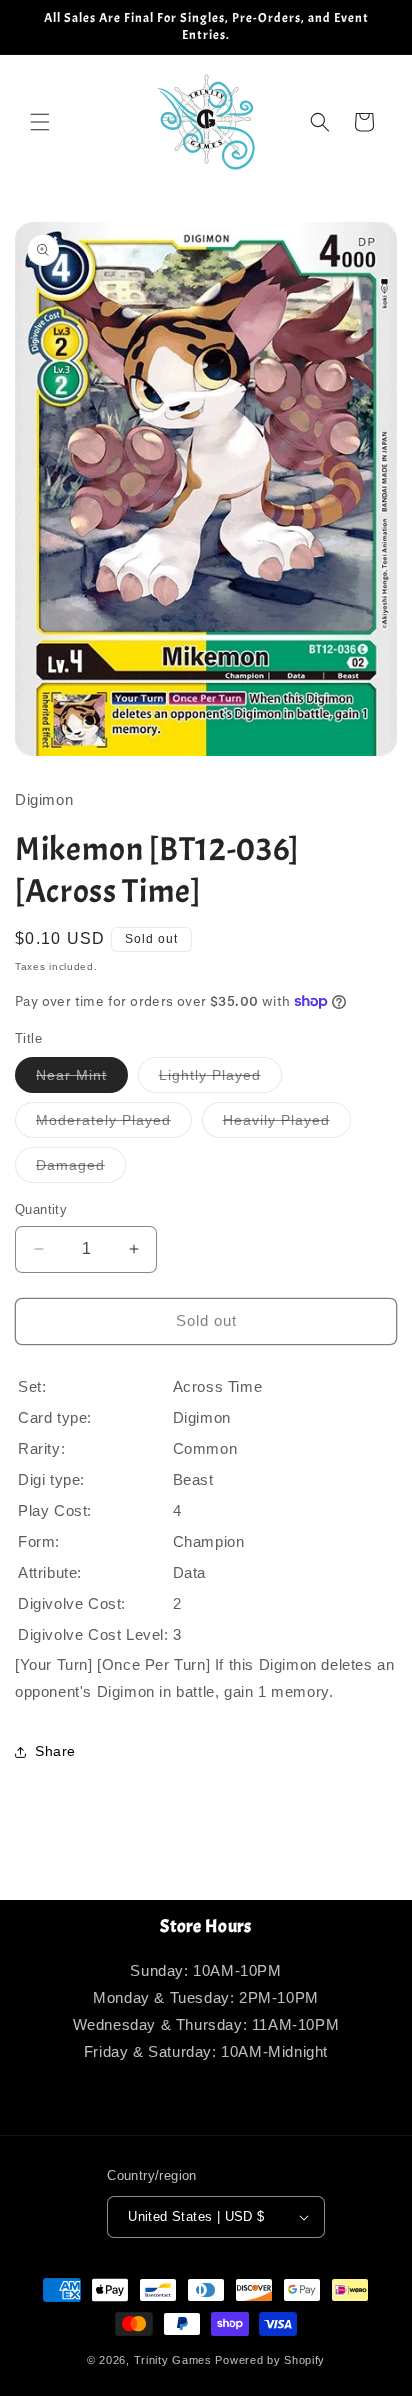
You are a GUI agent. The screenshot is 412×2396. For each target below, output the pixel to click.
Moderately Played (114, 1124)
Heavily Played (287, 1124)
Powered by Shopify (270, 2360)
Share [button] (55, 1751)
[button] (40, 122)
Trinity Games (173, 2360)
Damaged (81, 1169)
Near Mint (82, 1079)
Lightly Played (220, 1079)
